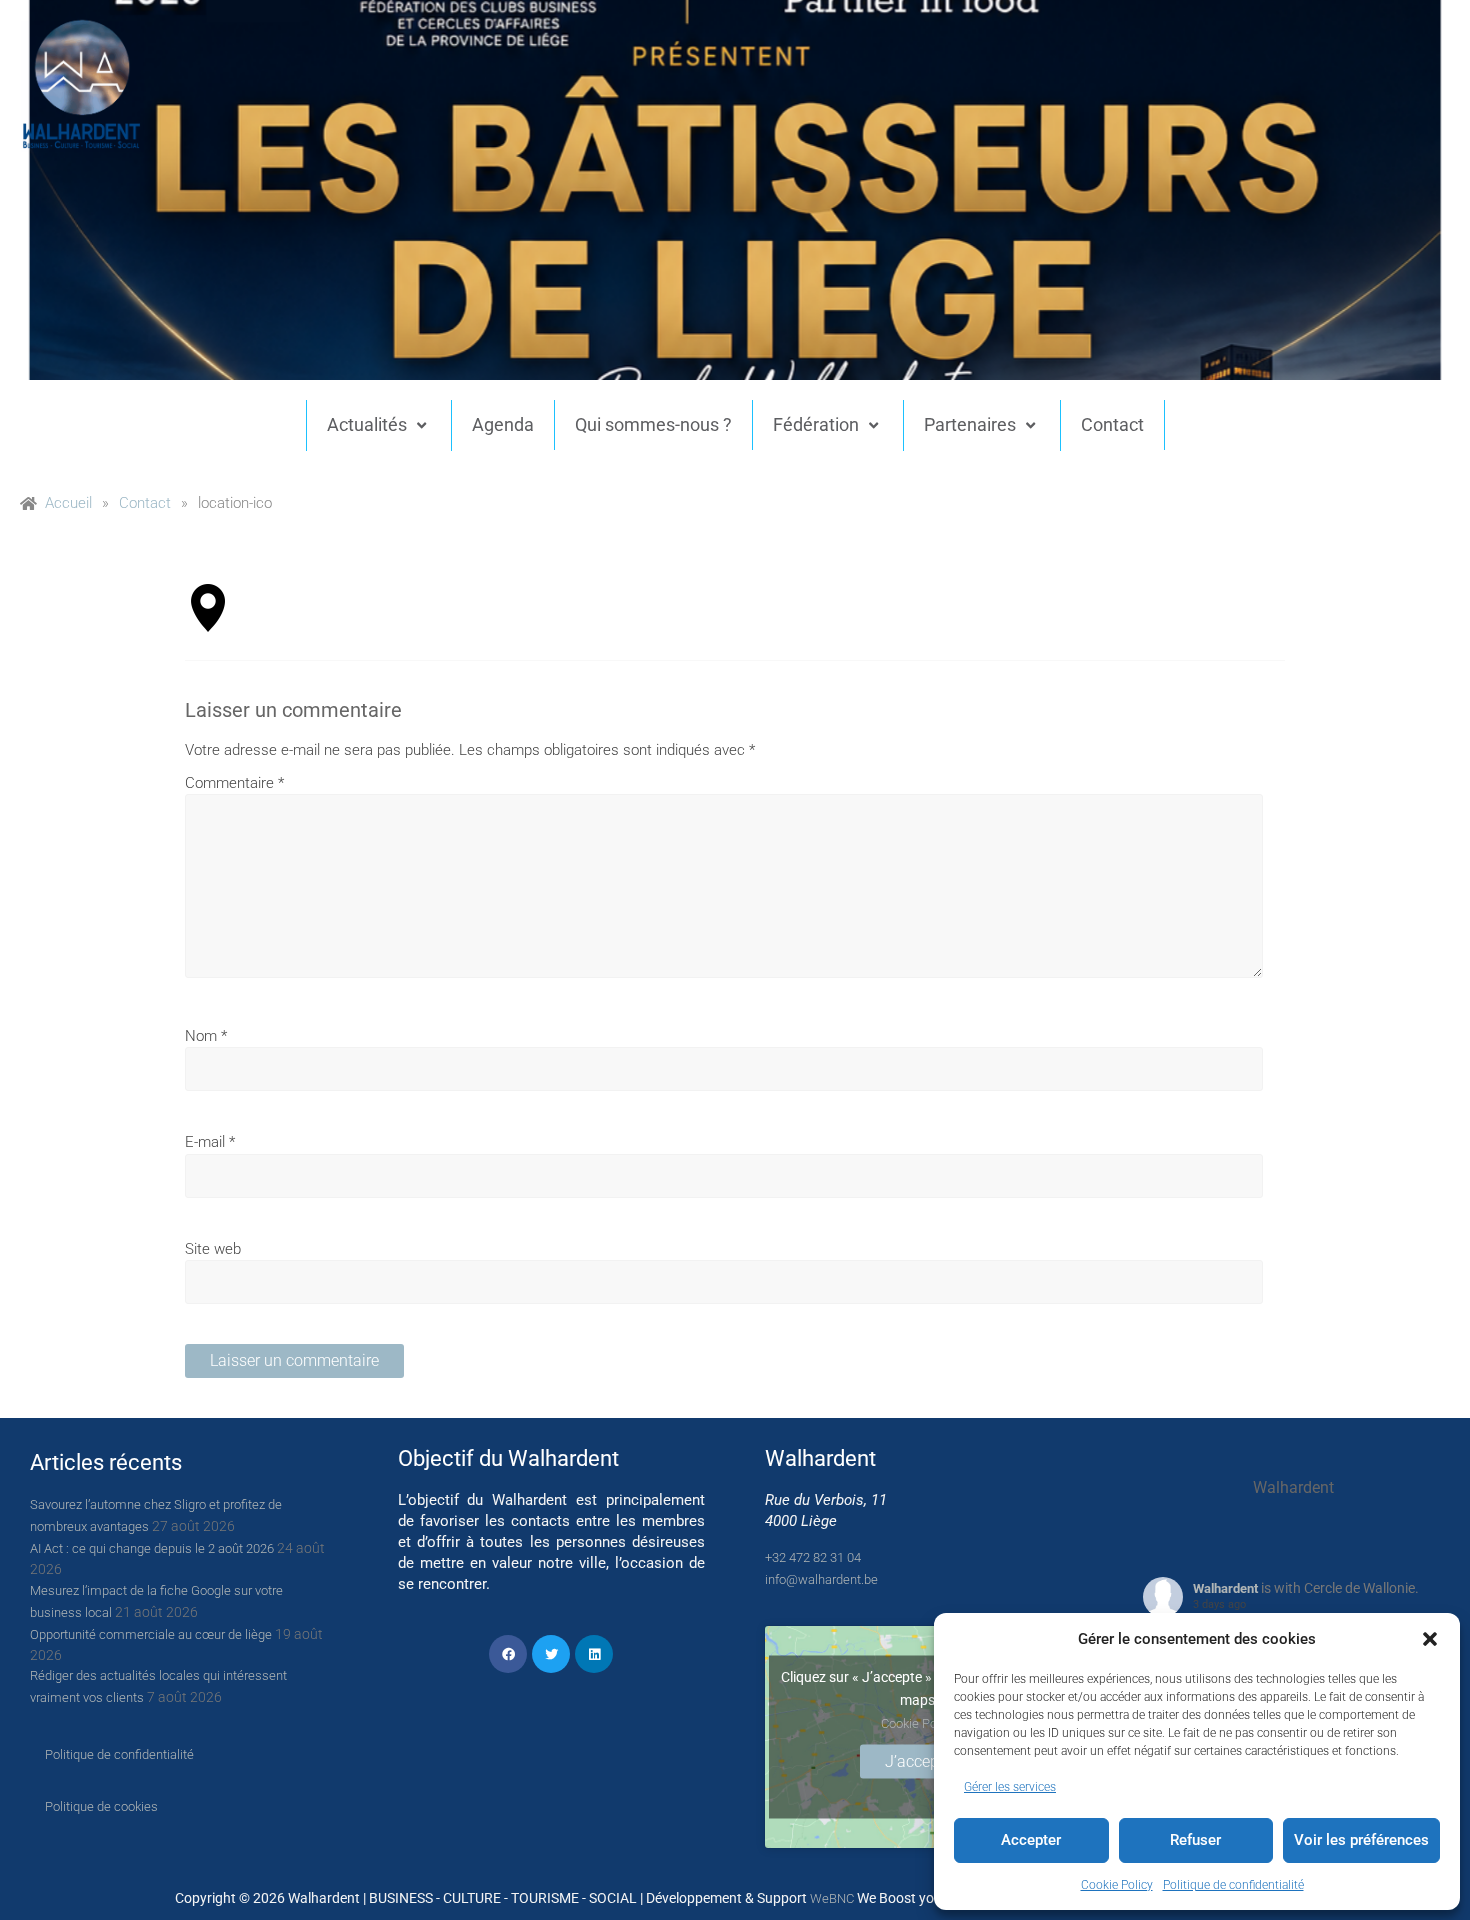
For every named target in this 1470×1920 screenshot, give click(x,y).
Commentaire (234, 783)
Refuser (1195, 1840)
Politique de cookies (101, 1806)
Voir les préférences (1361, 1840)
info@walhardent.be (821, 1579)
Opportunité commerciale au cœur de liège (151, 1634)
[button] (1430, 1639)
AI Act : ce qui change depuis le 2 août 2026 (152, 1548)
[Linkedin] (594, 1654)
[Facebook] (508, 1654)
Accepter (1031, 1840)
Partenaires (970, 424)
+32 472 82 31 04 (813, 1557)
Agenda (503, 424)
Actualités (367, 424)
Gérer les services (1010, 1787)
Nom (206, 1036)
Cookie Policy (1117, 1885)
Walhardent (1225, 1588)
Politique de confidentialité (1233, 1885)
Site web (213, 1249)
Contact (1112, 424)
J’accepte (918, 1761)
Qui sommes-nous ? (653, 424)
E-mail (210, 1142)
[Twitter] (551, 1654)
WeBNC (832, 1898)
